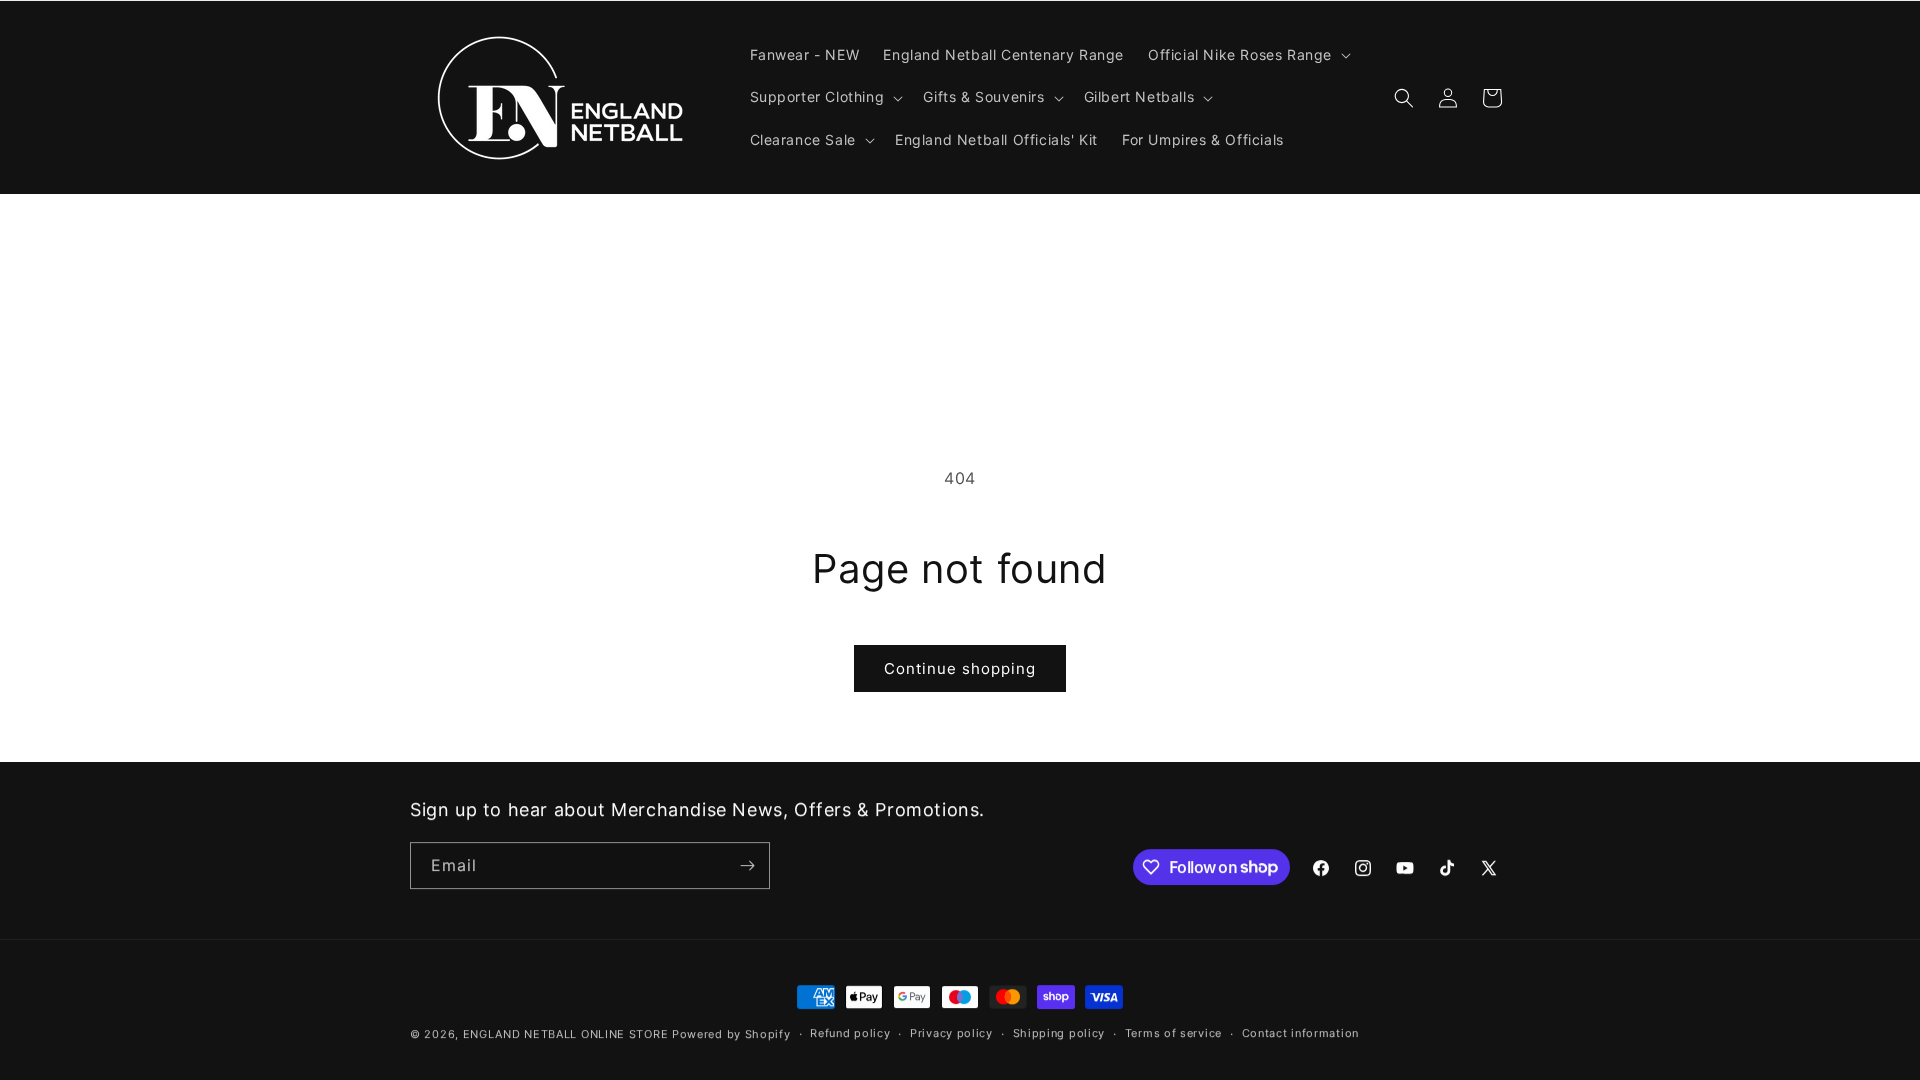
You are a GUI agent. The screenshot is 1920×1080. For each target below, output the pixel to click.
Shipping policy (1059, 1033)
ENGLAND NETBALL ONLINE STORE (566, 1034)
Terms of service (1173, 1033)
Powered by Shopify (731, 1034)
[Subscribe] (747, 865)
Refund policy (850, 1033)
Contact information (1300, 1033)
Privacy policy (951, 1033)
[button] (1247, 55)
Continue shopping (960, 668)
